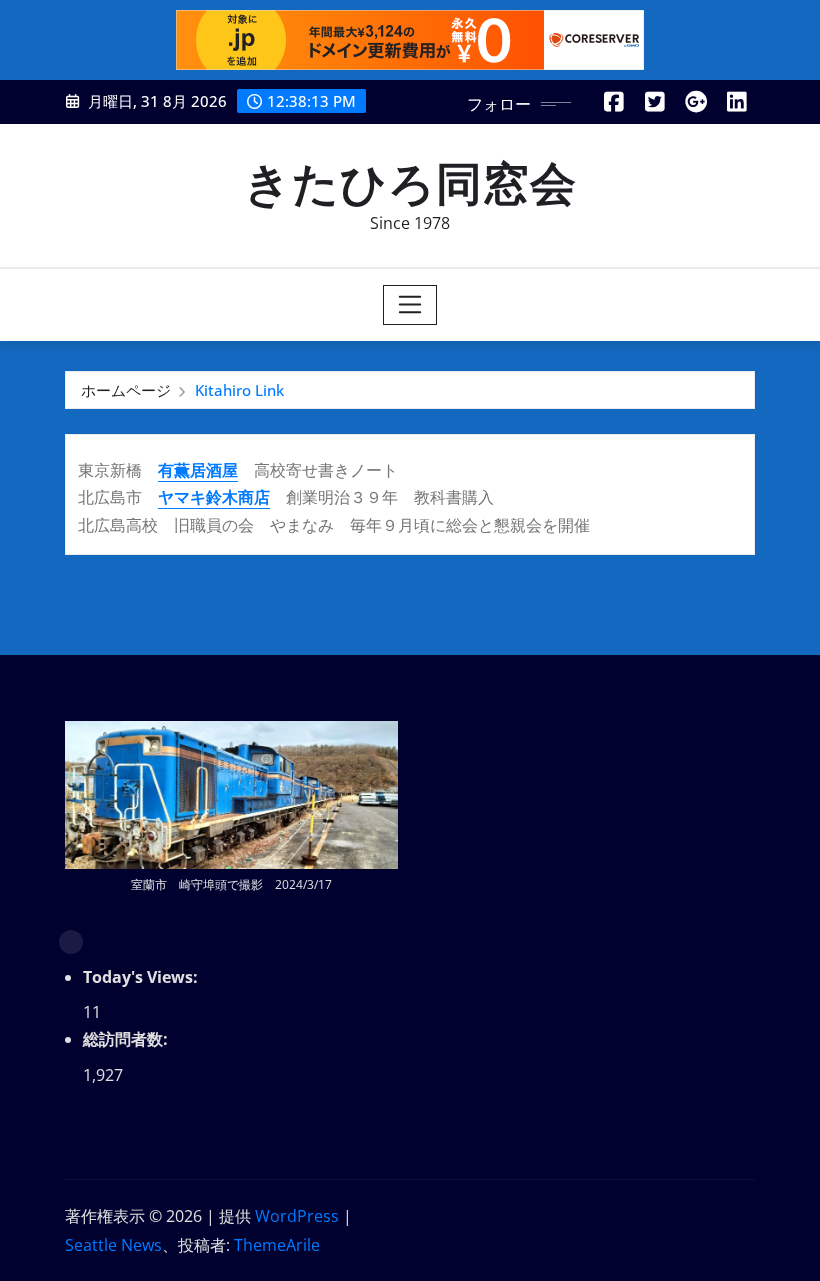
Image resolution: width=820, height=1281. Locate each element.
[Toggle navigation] (410, 305)
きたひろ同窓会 (410, 181)
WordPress (297, 1216)
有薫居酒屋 (198, 470)
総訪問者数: (127, 1039)
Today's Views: (142, 977)
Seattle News (113, 1245)
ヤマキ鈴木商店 (214, 497)
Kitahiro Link (239, 390)
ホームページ (126, 390)
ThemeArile (277, 1245)
